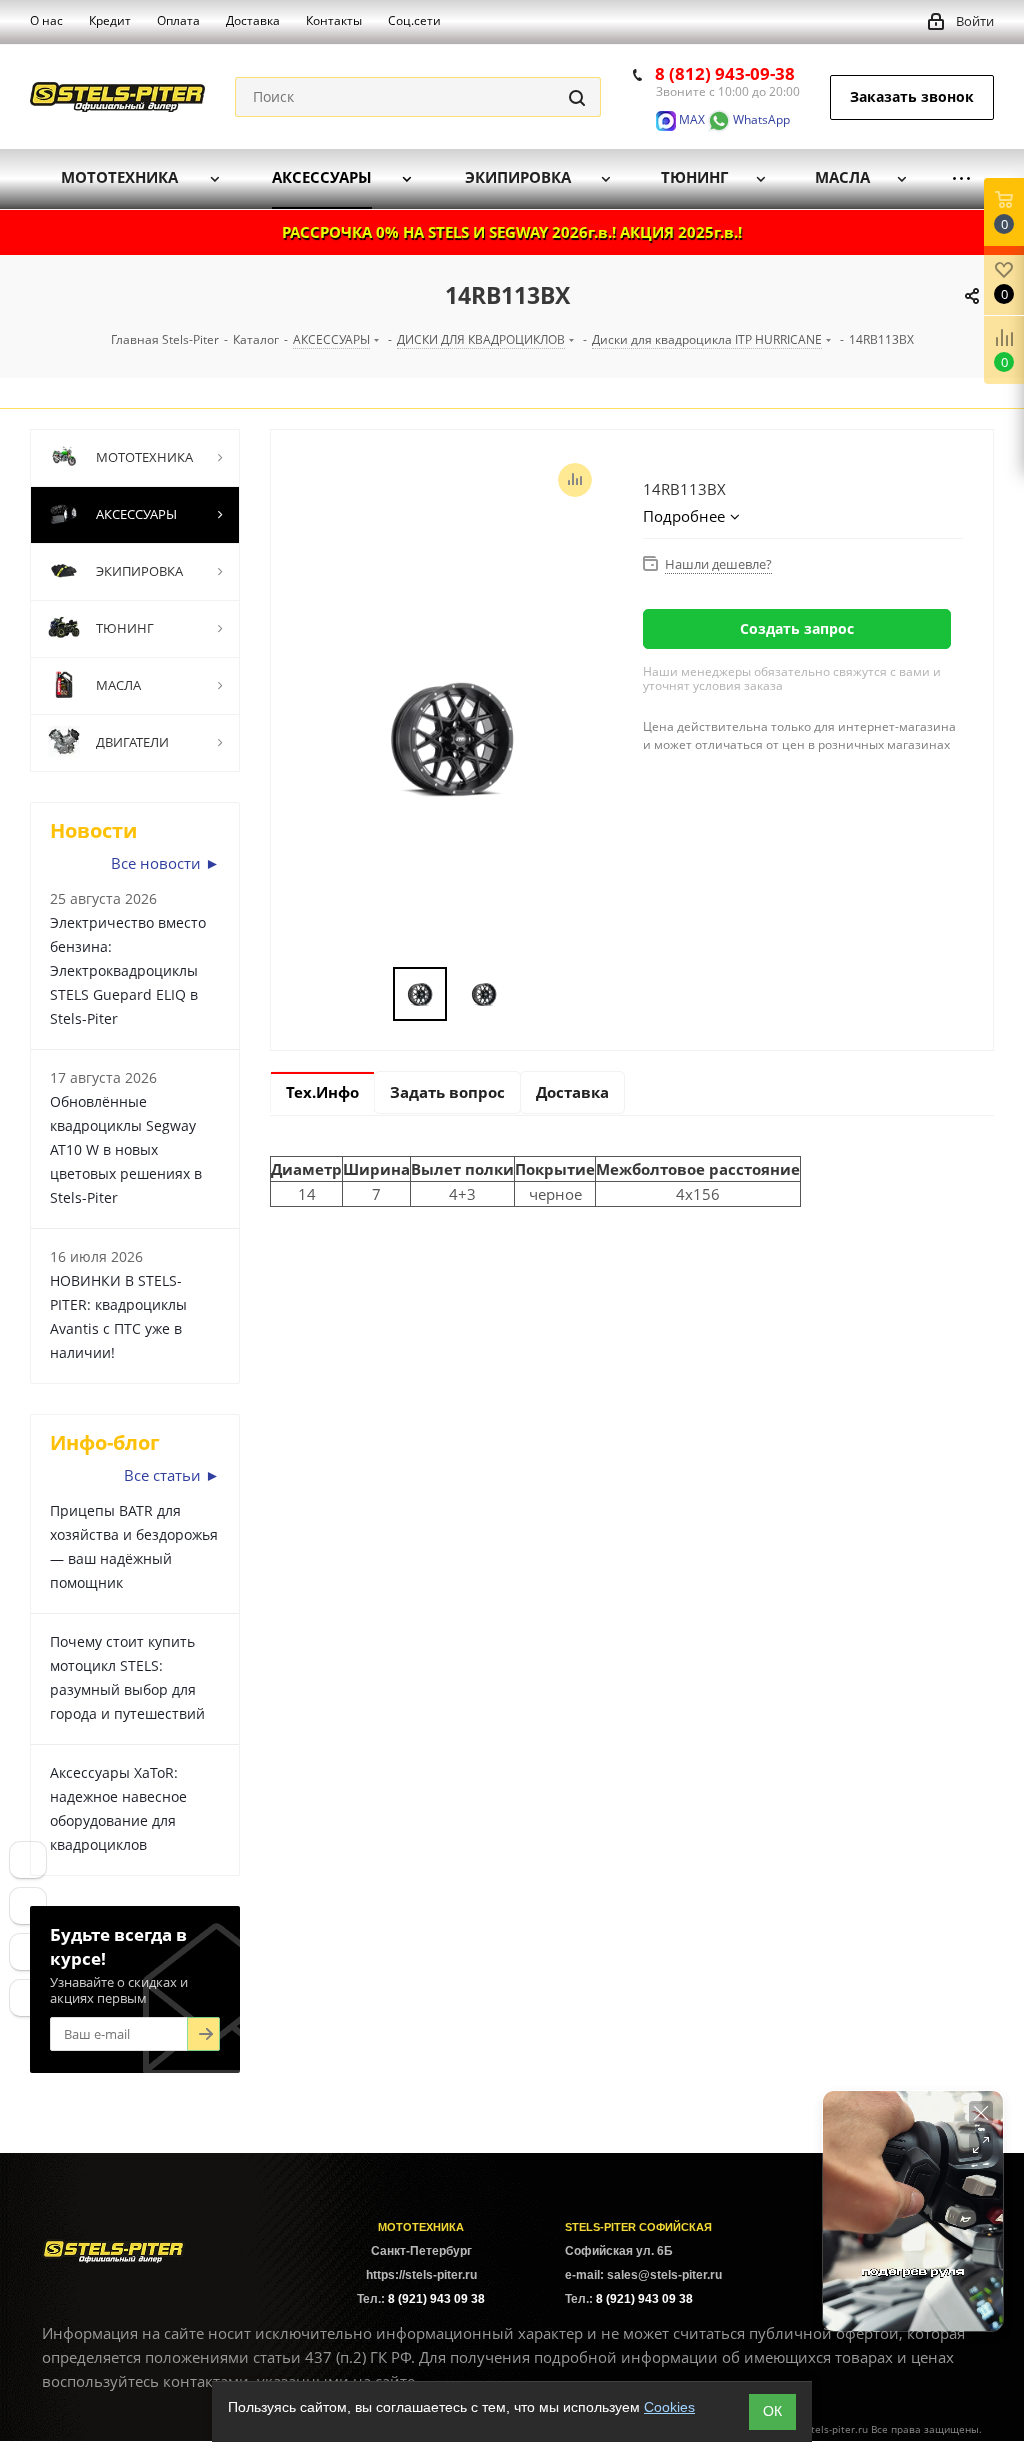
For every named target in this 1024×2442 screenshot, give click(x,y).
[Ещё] (961, 178)
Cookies (669, 2407)
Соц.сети (414, 20)
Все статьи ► (172, 1475)
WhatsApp (760, 119)
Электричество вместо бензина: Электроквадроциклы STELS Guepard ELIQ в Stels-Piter (128, 970)
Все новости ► (165, 863)
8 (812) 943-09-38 (725, 73)
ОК (772, 2411)
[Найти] (577, 97)
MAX (690, 119)
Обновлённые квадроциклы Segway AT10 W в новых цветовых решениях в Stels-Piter (126, 1149)
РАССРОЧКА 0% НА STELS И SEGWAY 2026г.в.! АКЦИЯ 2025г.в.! (512, 232)
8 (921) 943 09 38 (436, 2299)
